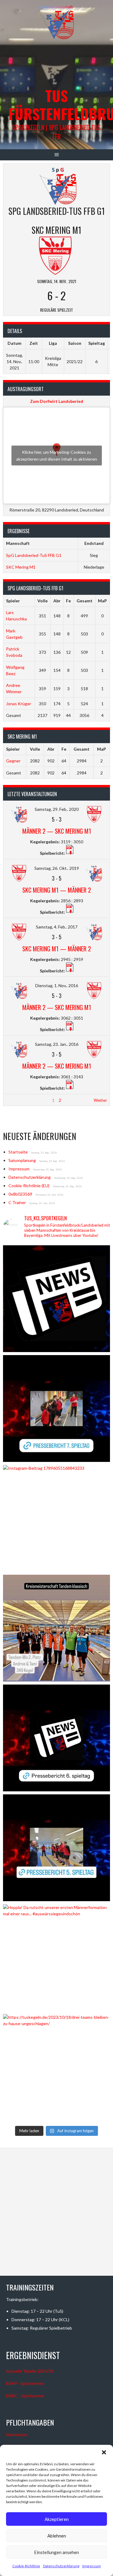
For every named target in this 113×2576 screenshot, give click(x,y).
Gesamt (85, 601)
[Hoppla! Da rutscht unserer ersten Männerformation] (56, 1958)
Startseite (18, 1152)
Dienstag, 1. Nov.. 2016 (57, 985)
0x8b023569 (20, 1194)
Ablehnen (57, 2536)
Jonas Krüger (19, 704)
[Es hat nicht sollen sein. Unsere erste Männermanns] (56, 1299)
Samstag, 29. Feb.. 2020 (57, 809)
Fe (68, 601)
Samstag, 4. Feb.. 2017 (57, 927)
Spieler (13, 601)
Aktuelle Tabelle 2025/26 (30, 2371)
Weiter (100, 1100)
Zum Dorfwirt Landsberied (57, 401)
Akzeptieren (57, 2519)
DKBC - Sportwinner (25, 2396)
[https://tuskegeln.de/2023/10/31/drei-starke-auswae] (56, 1738)
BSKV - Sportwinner (25, 2383)
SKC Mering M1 (21, 567)
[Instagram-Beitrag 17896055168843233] (56, 1518)
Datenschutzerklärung (61, 2566)
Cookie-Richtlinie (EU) (29, 1186)
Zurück (13, 1100)
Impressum (92, 2566)
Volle (42, 601)
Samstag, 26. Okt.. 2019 (57, 868)
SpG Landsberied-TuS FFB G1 (34, 555)
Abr (57, 601)
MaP (102, 601)
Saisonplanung (22, 1160)
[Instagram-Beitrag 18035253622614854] (56, 1628)
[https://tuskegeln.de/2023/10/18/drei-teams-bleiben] (56, 2067)
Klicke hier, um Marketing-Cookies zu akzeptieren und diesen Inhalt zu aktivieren (57, 456)
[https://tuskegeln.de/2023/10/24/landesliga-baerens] (56, 1848)
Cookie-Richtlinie (26, 2566)
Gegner (13, 761)
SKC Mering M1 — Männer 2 (57, 890)
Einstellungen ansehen (56, 2552)
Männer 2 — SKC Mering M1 (57, 831)
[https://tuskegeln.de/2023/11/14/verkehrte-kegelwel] (56, 1408)
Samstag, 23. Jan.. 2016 (57, 1044)
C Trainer (17, 1202)
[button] (104, 2452)
